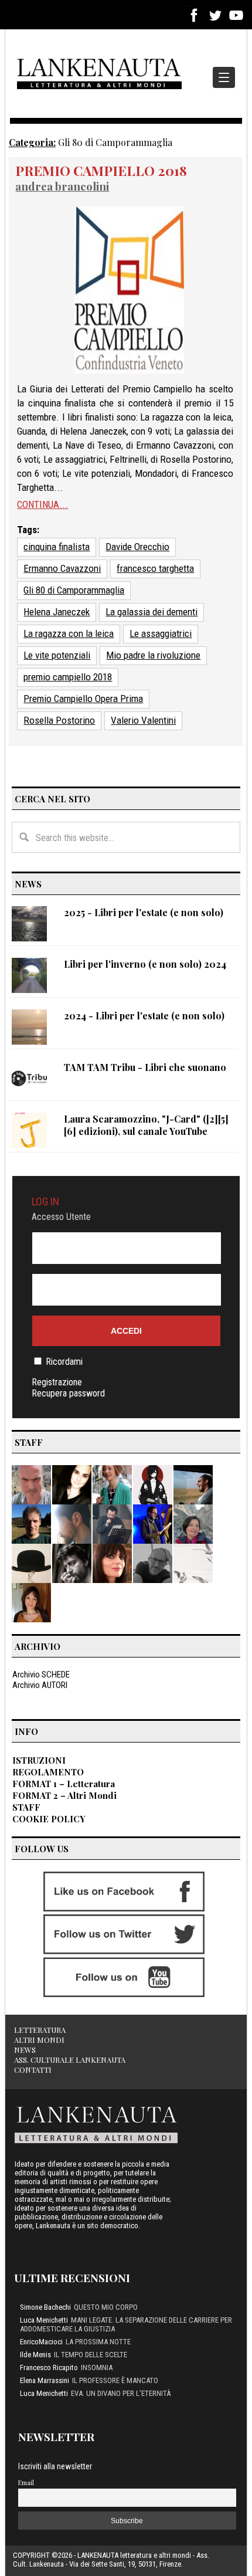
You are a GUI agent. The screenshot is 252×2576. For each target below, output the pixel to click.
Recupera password (68, 1393)
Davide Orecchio (137, 547)
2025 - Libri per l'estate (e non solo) (144, 912)
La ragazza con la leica (69, 633)
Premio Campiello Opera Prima (83, 699)
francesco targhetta (155, 568)
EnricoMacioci (41, 2342)
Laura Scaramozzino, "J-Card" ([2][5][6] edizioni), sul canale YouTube (146, 1125)
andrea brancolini (62, 186)
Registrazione (57, 1382)
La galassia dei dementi (151, 612)
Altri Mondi (39, 2040)
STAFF (26, 1807)
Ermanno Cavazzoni (62, 568)
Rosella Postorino (59, 720)
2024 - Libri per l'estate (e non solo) (144, 1016)
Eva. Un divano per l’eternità (121, 2393)
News (25, 2050)
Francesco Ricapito (49, 2367)
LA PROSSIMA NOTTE (98, 2342)
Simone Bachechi (45, 2307)
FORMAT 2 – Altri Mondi (64, 1795)
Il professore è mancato (115, 2380)
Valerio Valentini (143, 720)
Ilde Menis (35, 2355)
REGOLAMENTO (48, 1772)
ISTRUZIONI (39, 1760)
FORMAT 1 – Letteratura (64, 1784)
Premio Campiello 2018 (101, 170)
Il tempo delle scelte (91, 2355)
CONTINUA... (42, 504)
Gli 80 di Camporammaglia (74, 590)
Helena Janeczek (57, 612)
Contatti (33, 2070)
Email (26, 2482)
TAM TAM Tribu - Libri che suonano (145, 1067)
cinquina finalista (57, 547)
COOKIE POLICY (49, 1819)
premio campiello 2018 (68, 677)
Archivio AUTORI (40, 1685)
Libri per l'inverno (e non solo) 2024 (145, 964)
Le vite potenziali (57, 655)
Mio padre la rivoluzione (153, 655)
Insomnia (97, 2367)
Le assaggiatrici (161, 633)
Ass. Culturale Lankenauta (70, 2060)
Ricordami (64, 1362)
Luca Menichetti (44, 2320)
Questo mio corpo (106, 2307)
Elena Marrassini (45, 2380)
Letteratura (40, 2030)
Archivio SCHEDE (41, 1675)
